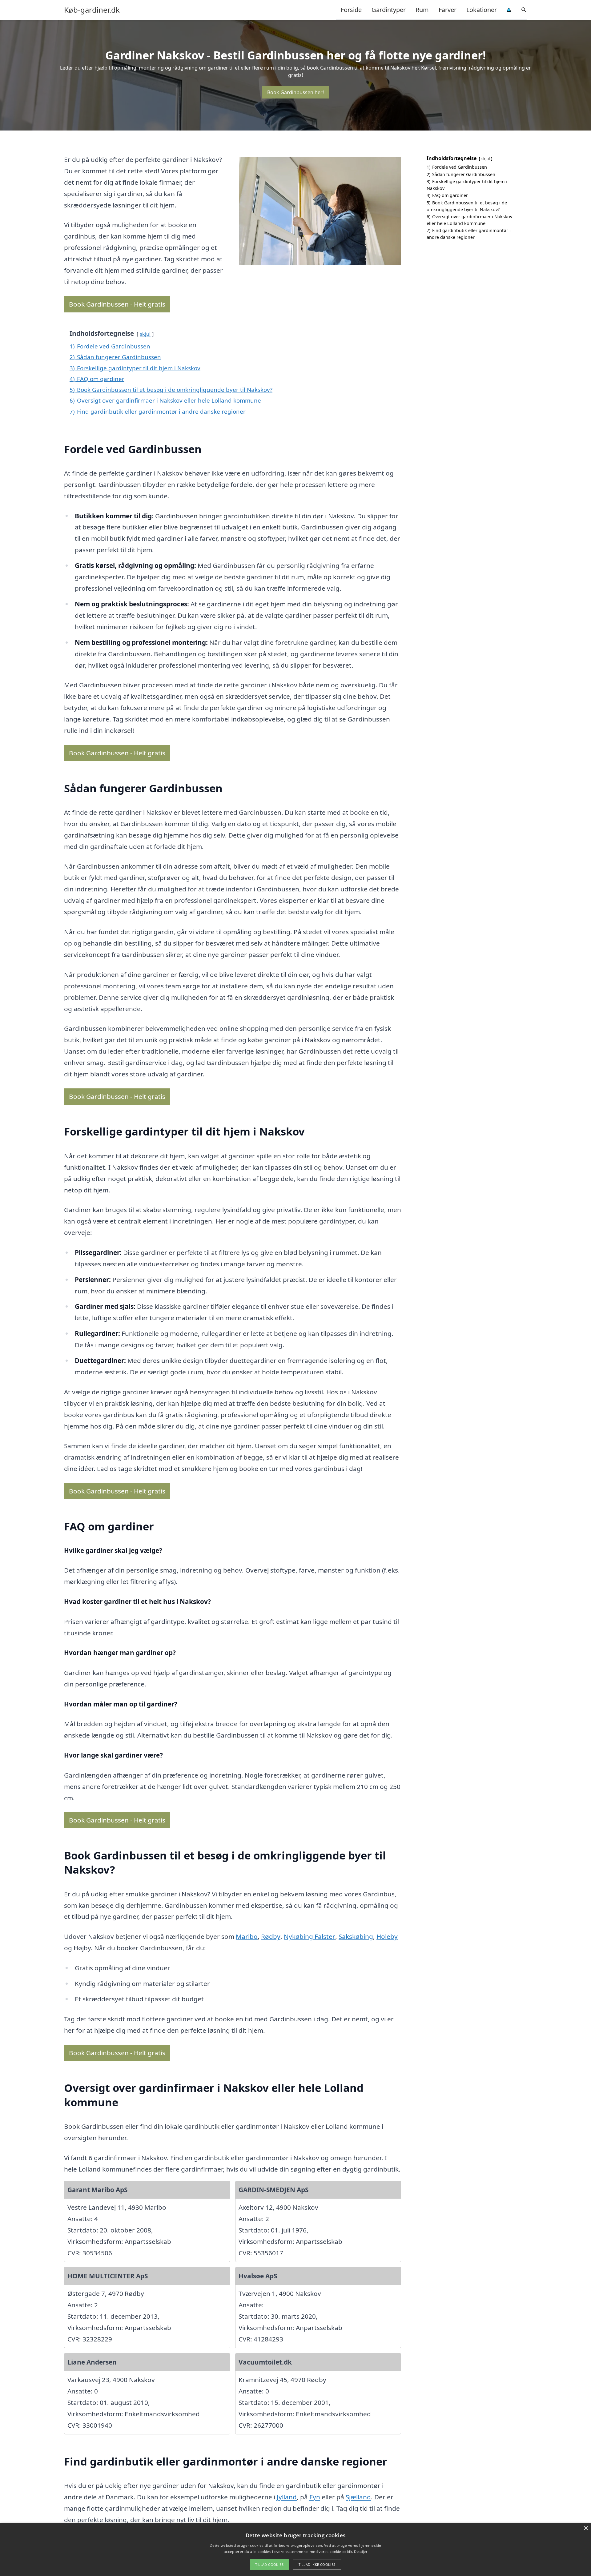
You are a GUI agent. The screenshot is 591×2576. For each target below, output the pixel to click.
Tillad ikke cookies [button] (317, 2564)
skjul (145, 334)
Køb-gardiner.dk (92, 10)
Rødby (271, 1936)
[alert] (295, 2550)
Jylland (287, 2497)
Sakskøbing (356, 1936)
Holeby (387, 1936)
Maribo (247, 1936)
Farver (448, 10)
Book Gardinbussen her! (295, 92)
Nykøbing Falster (310, 1936)
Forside (351, 10)
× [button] (586, 2528)
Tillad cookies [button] (269, 2564)
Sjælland (358, 2497)
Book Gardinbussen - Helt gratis (117, 304)
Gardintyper (389, 10)
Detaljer (360, 2552)
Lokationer (482, 10)
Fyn (315, 2497)
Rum (422, 10)
